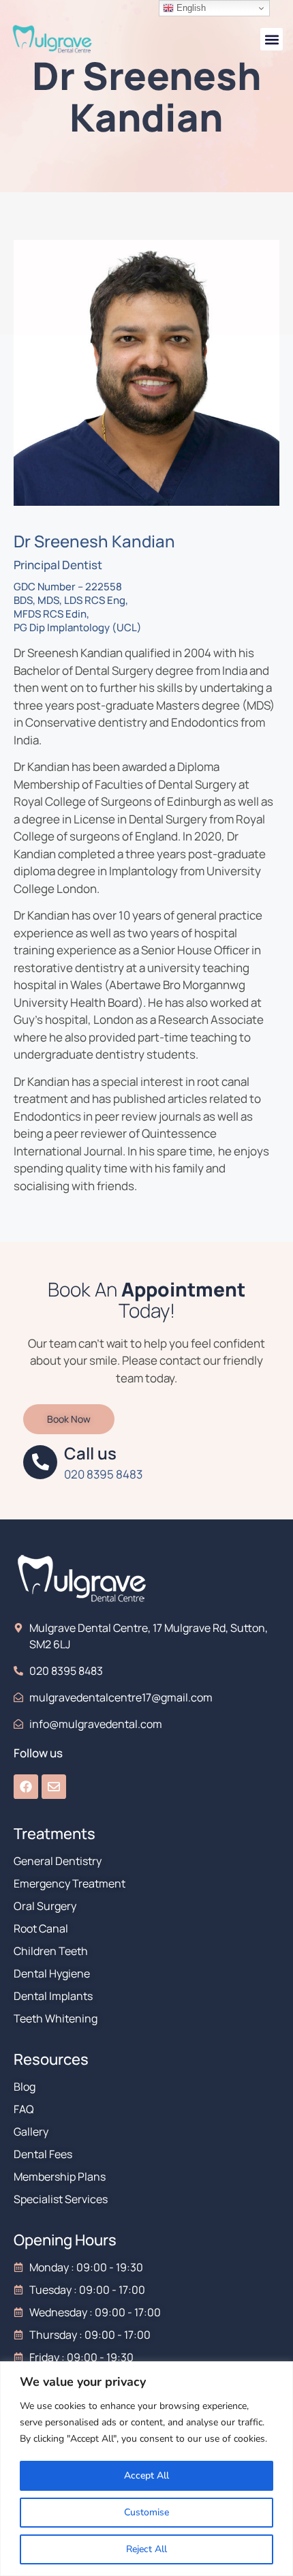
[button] (272, 39)
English (190, 8)
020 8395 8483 (103, 1474)
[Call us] (40, 1462)
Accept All (146, 2475)
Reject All (146, 2549)
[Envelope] (54, 1787)
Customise (146, 2512)
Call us (90, 1453)
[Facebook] (26, 1787)
